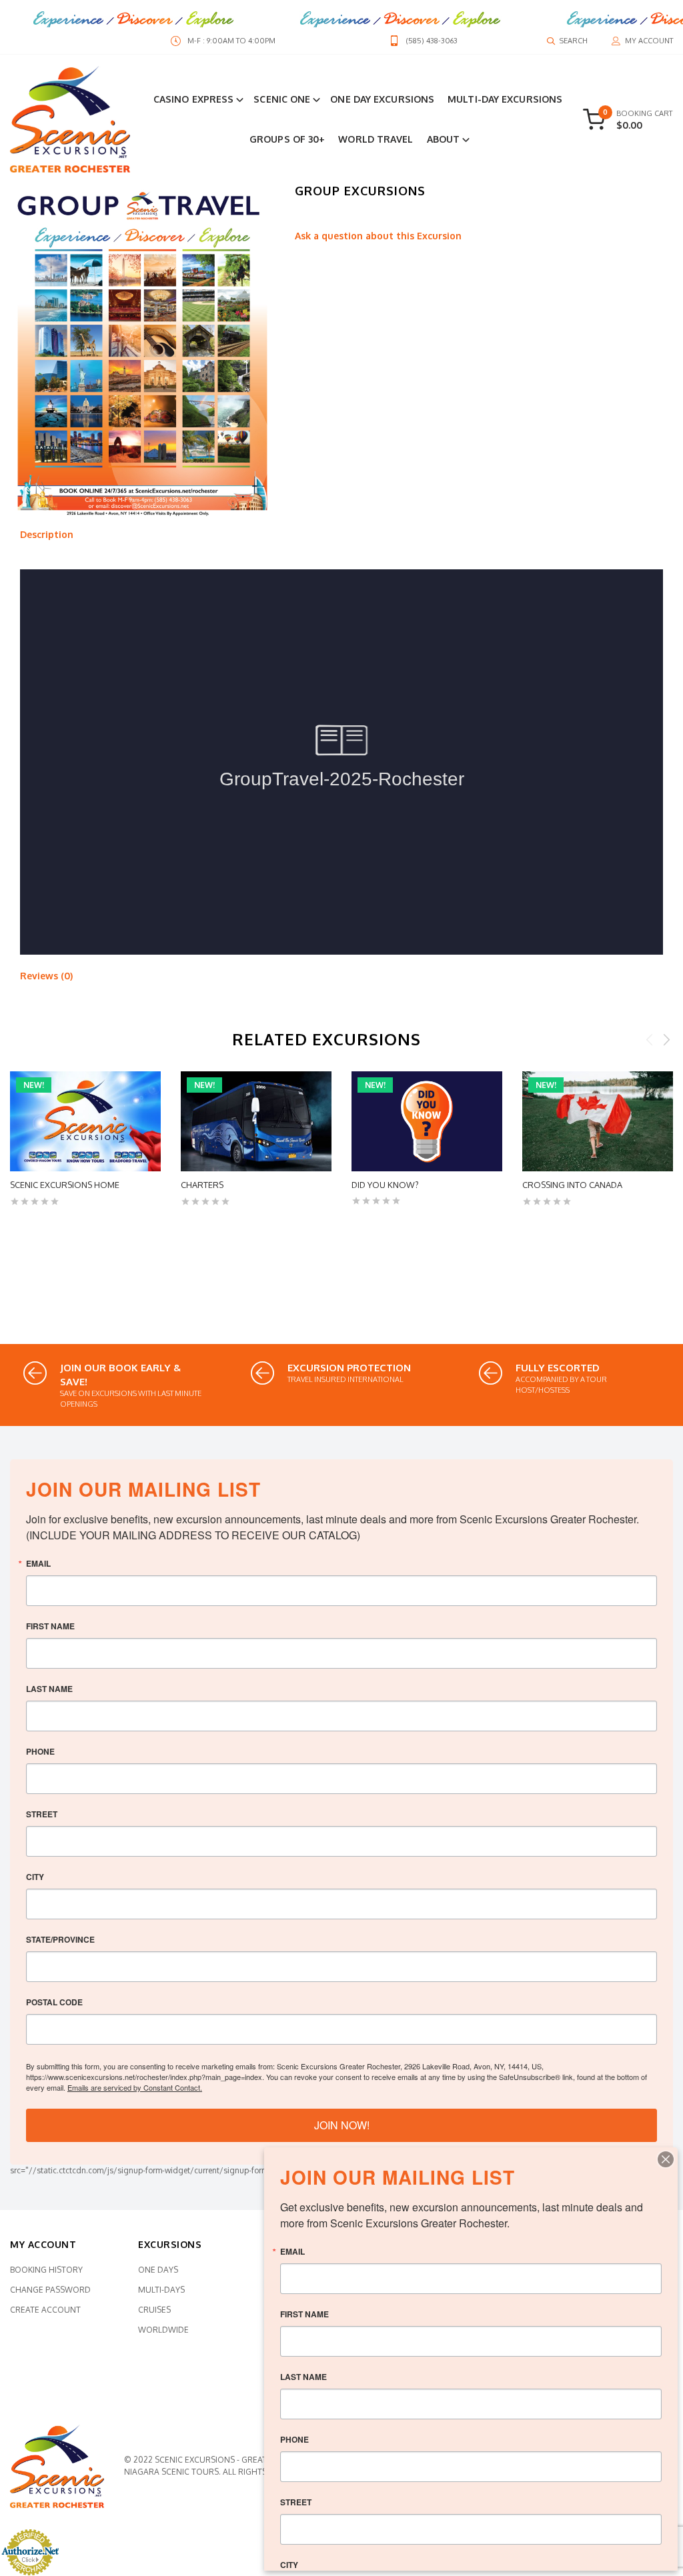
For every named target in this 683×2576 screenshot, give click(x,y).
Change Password (50, 2290)
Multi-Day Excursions (505, 99)
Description (47, 534)
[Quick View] (18, 1233)
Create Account (45, 2310)
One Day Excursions (382, 99)
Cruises (154, 2310)
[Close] (666, 2159)
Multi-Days (161, 2290)
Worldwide (163, 2330)
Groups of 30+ (287, 139)
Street (42, 1814)
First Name (50, 1626)
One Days (158, 2270)
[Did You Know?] (427, 1121)
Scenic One (282, 99)
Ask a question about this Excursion (378, 236)
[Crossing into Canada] (598, 1121)
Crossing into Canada (572, 1185)
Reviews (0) (46, 976)
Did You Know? (385, 1185)
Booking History (46, 2270)
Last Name (49, 1689)
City (35, 1877)
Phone (40, 1751)
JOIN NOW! (342, 2125)
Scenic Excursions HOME (65, 1185)
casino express (193, 99)
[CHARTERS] (256, 1121)
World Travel (376, 139)
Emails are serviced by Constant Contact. (135, 2087)
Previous (650, 1039)
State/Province (60, 1939)
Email (38, 1563)
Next (666, 1039)
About (444, 139)
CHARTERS (202, 1185)
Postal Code (54, 2002)
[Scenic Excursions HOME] (85, 1121)
